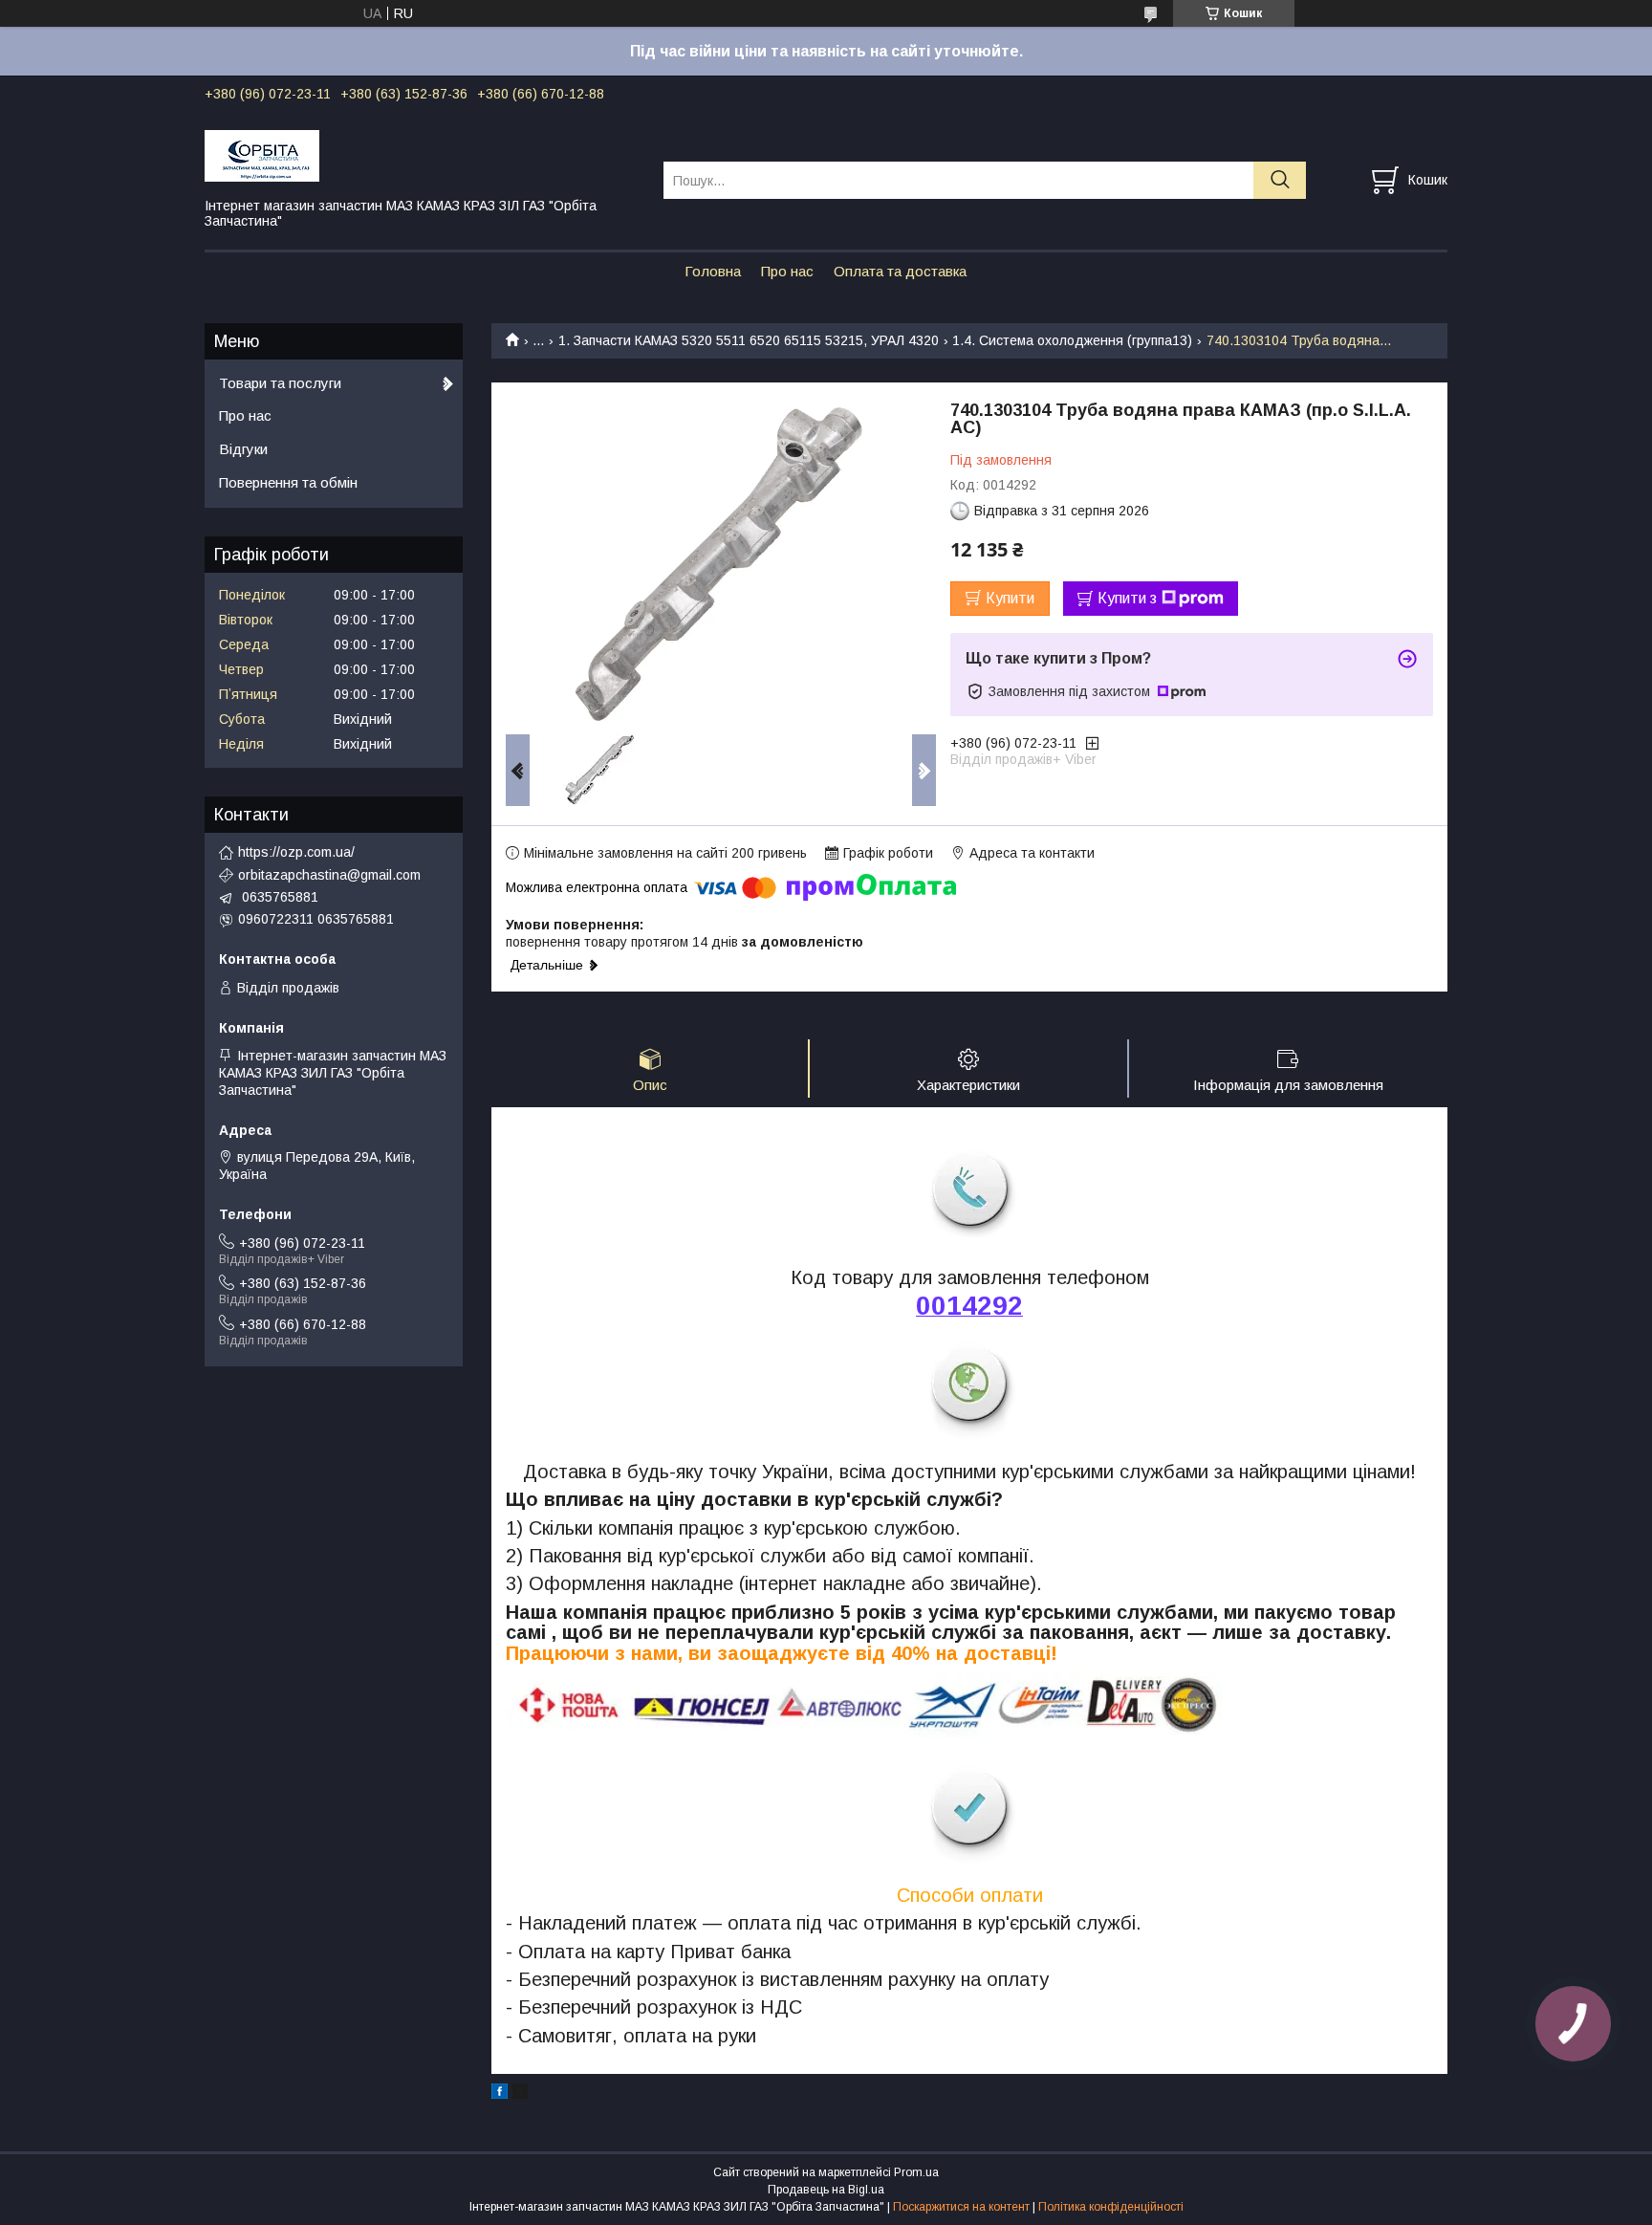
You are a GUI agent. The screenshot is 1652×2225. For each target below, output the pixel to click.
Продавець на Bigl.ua (826, 2190)
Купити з (1127, 598)
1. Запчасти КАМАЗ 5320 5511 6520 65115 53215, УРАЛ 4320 (749, 340)
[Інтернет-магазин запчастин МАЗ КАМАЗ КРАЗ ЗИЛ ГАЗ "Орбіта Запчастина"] (422, 155)
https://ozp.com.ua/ (296, 852)
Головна (713, 271)
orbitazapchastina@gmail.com (329, 875)
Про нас (787, 271)
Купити (1010, 598)
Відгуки (243, 449)
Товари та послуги (280, 383)
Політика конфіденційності (1111, 2207)
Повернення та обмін (288, 482)
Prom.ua (916, 2172)
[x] (520, 2094)
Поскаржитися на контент (961, 2207)
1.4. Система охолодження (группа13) (1072, 340)
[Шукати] (1280, 180)
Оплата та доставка (900, 271)
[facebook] (500, 2094)
